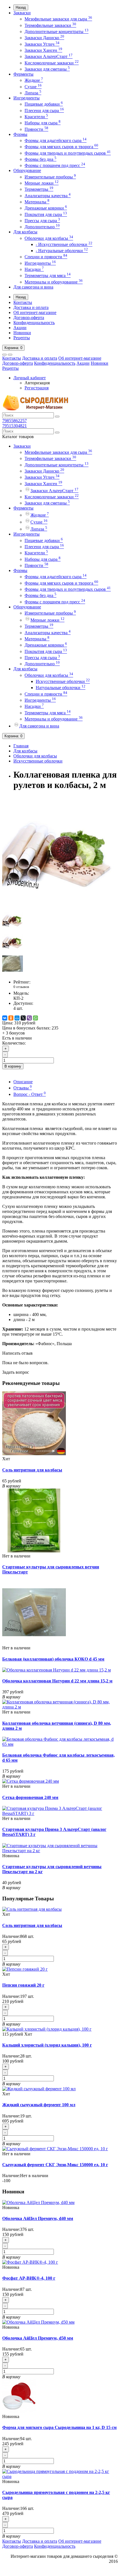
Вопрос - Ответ (30, 1094)
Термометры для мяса (48, 275)
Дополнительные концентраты (57, 32)
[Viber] (29, 1018)
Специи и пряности (46, 257)
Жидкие (34, 80)
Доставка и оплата (31, 307)
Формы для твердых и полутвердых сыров (68, 153)
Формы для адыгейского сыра (56, 140)
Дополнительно (42, 227)
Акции (20, 328)
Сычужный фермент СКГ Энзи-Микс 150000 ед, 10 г (55, 2165)
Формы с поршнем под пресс (55, 165)
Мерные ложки (42, 183)
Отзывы (23, 1088)
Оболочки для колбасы (49, 238)
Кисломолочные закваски (52, 63)
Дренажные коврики (46, 208)
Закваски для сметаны (47, 69)
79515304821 (15, 426)
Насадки (34, 269)
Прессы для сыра (42, 221)
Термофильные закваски (50, 25)
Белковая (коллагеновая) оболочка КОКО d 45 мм (53, 1659)
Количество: (14, 1043)
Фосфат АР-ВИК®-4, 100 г (29, 2278)
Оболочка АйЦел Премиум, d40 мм (38, 2218)
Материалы (37, 202)
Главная (21, 746)
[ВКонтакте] (5, 1018)
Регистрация (37, 388)
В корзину (13, 1066)
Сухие (33, 87)
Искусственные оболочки (63, 681)
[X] (23, 1018)
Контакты (23, 302)
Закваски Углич (42, 44)
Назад (21, 7)
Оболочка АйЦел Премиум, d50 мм (38, 2338)
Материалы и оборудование (54, 282)
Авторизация (37, 383)
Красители (36, 117)
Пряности (36, 129)
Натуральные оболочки (61, 688)
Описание (23, 1082)
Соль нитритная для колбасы (32, 1470)
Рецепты (22, 338)
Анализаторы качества (48, 196)
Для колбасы (25, 232)
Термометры (39, 189)
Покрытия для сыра (46, 214)
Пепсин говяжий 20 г (23, 1985)
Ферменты (23, 74)
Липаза (33, 93)
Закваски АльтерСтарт (49, 56)
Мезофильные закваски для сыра (58, 19)
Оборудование (27, 170)
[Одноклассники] (11, 1018)
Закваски (22, 13)
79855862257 (15, 421)
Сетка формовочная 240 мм (30, 1797)
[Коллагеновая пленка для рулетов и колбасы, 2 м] (58, 907)
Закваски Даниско (44, 38)
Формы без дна (40, 159)
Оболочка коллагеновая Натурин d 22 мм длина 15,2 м (57, 1681)
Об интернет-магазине (35, 312)
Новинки (22, 333)
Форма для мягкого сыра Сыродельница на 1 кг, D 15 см (59, 2427)
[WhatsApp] (35, 1018)
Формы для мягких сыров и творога (61, 147)
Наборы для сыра (43, 123)
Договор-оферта (29, 318)
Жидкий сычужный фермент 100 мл (39, 2105)
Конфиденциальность (34, 323)
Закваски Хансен (43, 50)
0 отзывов (21, 987)
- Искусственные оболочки (64, 244)
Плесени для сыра (44, 111)
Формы (20, 134)
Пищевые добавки (44, 104)
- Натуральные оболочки (62, 251)
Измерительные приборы (50, 177)
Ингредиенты (27, 98)
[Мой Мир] (17, 1018)
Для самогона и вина (33, 287)
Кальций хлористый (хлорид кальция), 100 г (47, 2045)
